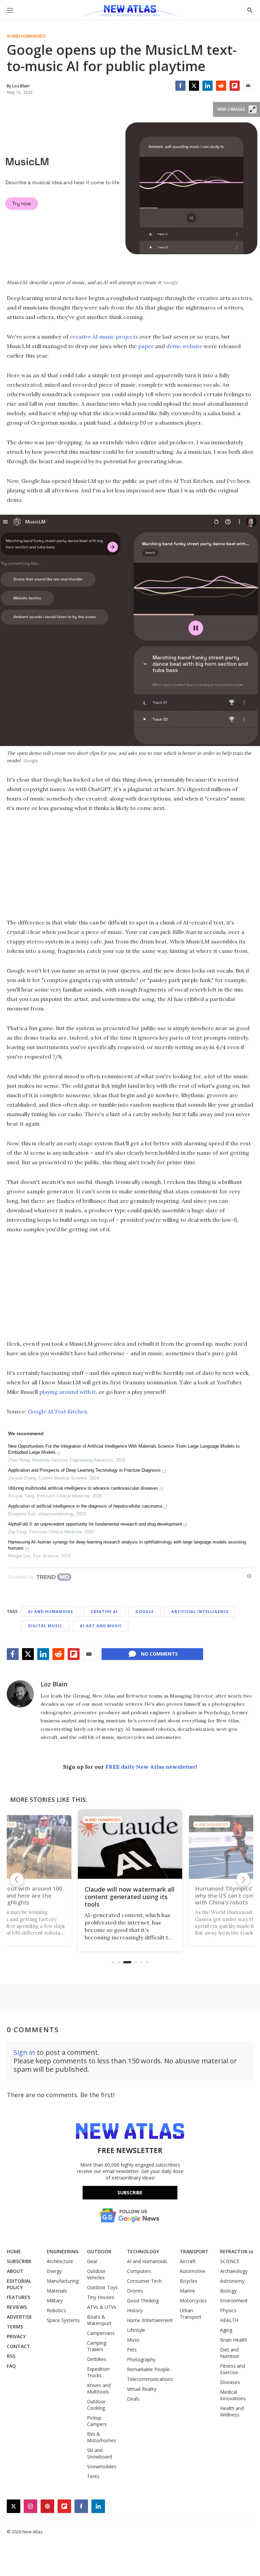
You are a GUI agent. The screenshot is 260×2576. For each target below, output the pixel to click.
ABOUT (15, 2271)
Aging (226, 2330)
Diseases (230, 2382)
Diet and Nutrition (230, 2353)
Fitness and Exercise (233, 2369)
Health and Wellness (232, 2411)
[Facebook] (180, 86)
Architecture (60, 2261)
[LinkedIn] (208, 86)
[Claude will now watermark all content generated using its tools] (130, 1844)
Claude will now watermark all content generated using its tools (130, 1897)
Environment (234, 2301)
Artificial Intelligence (200, 1611)
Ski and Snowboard (100, 2453)
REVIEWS (17, 2307)
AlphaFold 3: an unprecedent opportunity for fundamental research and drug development (95, 1524)
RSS (11, 2356)
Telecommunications (150, 2379)
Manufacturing (63, 2281)
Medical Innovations (233, 2395)
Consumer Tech (144, 2281)
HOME (14, 2251)
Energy (54, 2271)
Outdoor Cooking (96, 2405)
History (135, 2310)
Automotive (193, 2271)
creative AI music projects (104, 337)
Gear (92, 2261)
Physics (228, 2310)
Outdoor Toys (102, 2287)
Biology (228, 2291)
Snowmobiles (102, 2466)
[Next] (243, 1879)
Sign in (24, 2052)
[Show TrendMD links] (249, 1576)
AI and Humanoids (26, 36)
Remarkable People (148, 2369)
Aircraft (188, 2261)
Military (55, 2301)
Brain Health (234, 2340)
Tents (93, 2476)
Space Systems (63, 2320)
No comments (159, 1654)
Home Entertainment (150, 2320)
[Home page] (130, 12)
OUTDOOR (99, 2251)
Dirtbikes (97, 2359)
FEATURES (18, 2297)
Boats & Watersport (99, 2320)
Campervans (101, 2333)
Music (133, 2340)
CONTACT (18, 2346)
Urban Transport (191, 2314)
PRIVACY (16, 2336)
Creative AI (104, 1611)
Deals (133, 2399)
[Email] (248, 86)
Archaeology (234, 2271)
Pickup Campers (97, 2421)
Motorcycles (193, 2301)
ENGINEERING (63, 2251)
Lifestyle (136, 2330)
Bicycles (189, 2281)
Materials (57, 2291)
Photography (141, 2359)
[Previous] (17, 1879)
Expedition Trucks (98, 2372)
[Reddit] (221, 86)
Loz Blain (54, 1684)
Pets (132, 2350)
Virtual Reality (142, 2389)
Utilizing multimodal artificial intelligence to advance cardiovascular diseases (83, 1488)
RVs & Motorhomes (102, 2437)
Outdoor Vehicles (96, 2274)
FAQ (11, 2366)
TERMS (15, 2327)
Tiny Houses (101, 2297)
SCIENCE (230, 2261)
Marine (187, 2291)
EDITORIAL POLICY (19, 2284)
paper (146, 346)
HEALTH (229, 2320)
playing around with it (68, 1392)
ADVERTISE (19, 2317)
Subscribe (130, 2192)
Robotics (56, 2310)
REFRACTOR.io (237, 2251)
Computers (139, 2271)
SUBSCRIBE (19, 2261)
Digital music (45, 1626)
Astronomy (232, 2281)
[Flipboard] (235, 86)
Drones (135, 2291)
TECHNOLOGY (143, 2251)
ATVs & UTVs (102, 2307)
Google (145, 1611)
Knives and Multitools (99, 2388)
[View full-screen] (253, 109)
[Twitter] (194, 86)
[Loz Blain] (20, 1694)
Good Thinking (143, 2301)
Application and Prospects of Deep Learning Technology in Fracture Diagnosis (84, 1470)
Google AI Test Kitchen (58, 1411)
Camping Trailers (97, 2346)
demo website (184, 346)
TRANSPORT (194, 2251)
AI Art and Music (101, 1626)
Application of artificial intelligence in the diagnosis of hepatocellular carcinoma (85, 1506)
